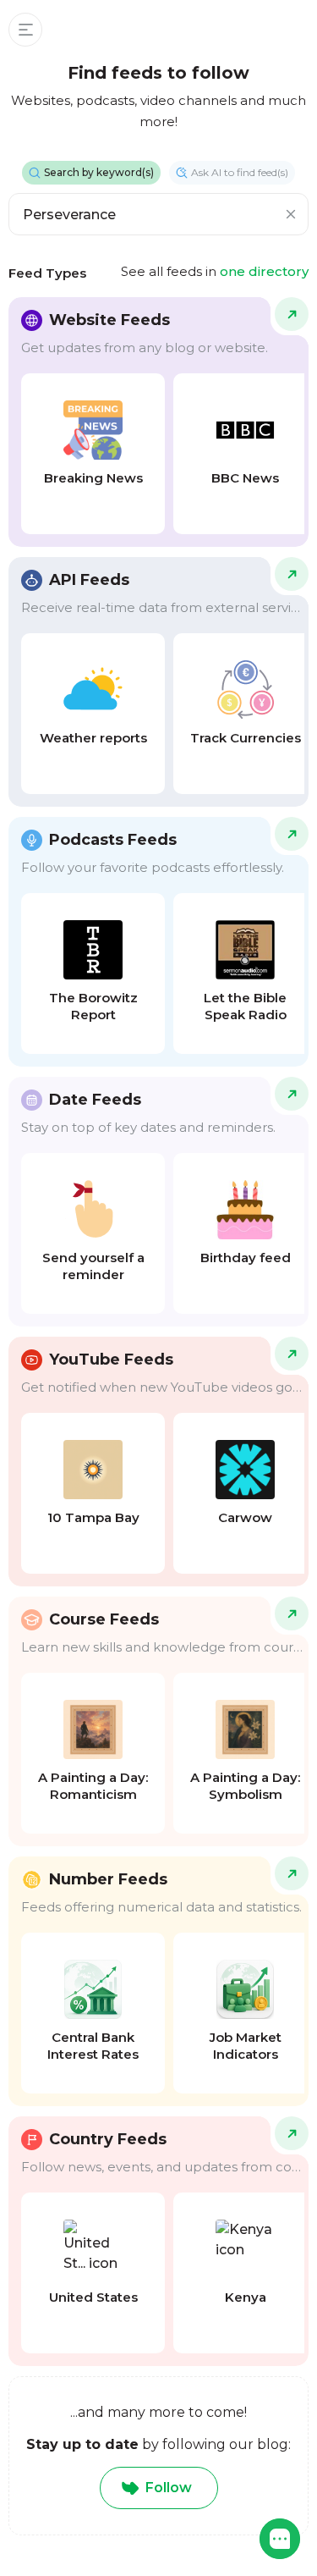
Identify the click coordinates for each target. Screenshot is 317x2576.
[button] (280, 2539)
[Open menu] (25, 30)
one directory (264, 271)
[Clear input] (291, 214)
